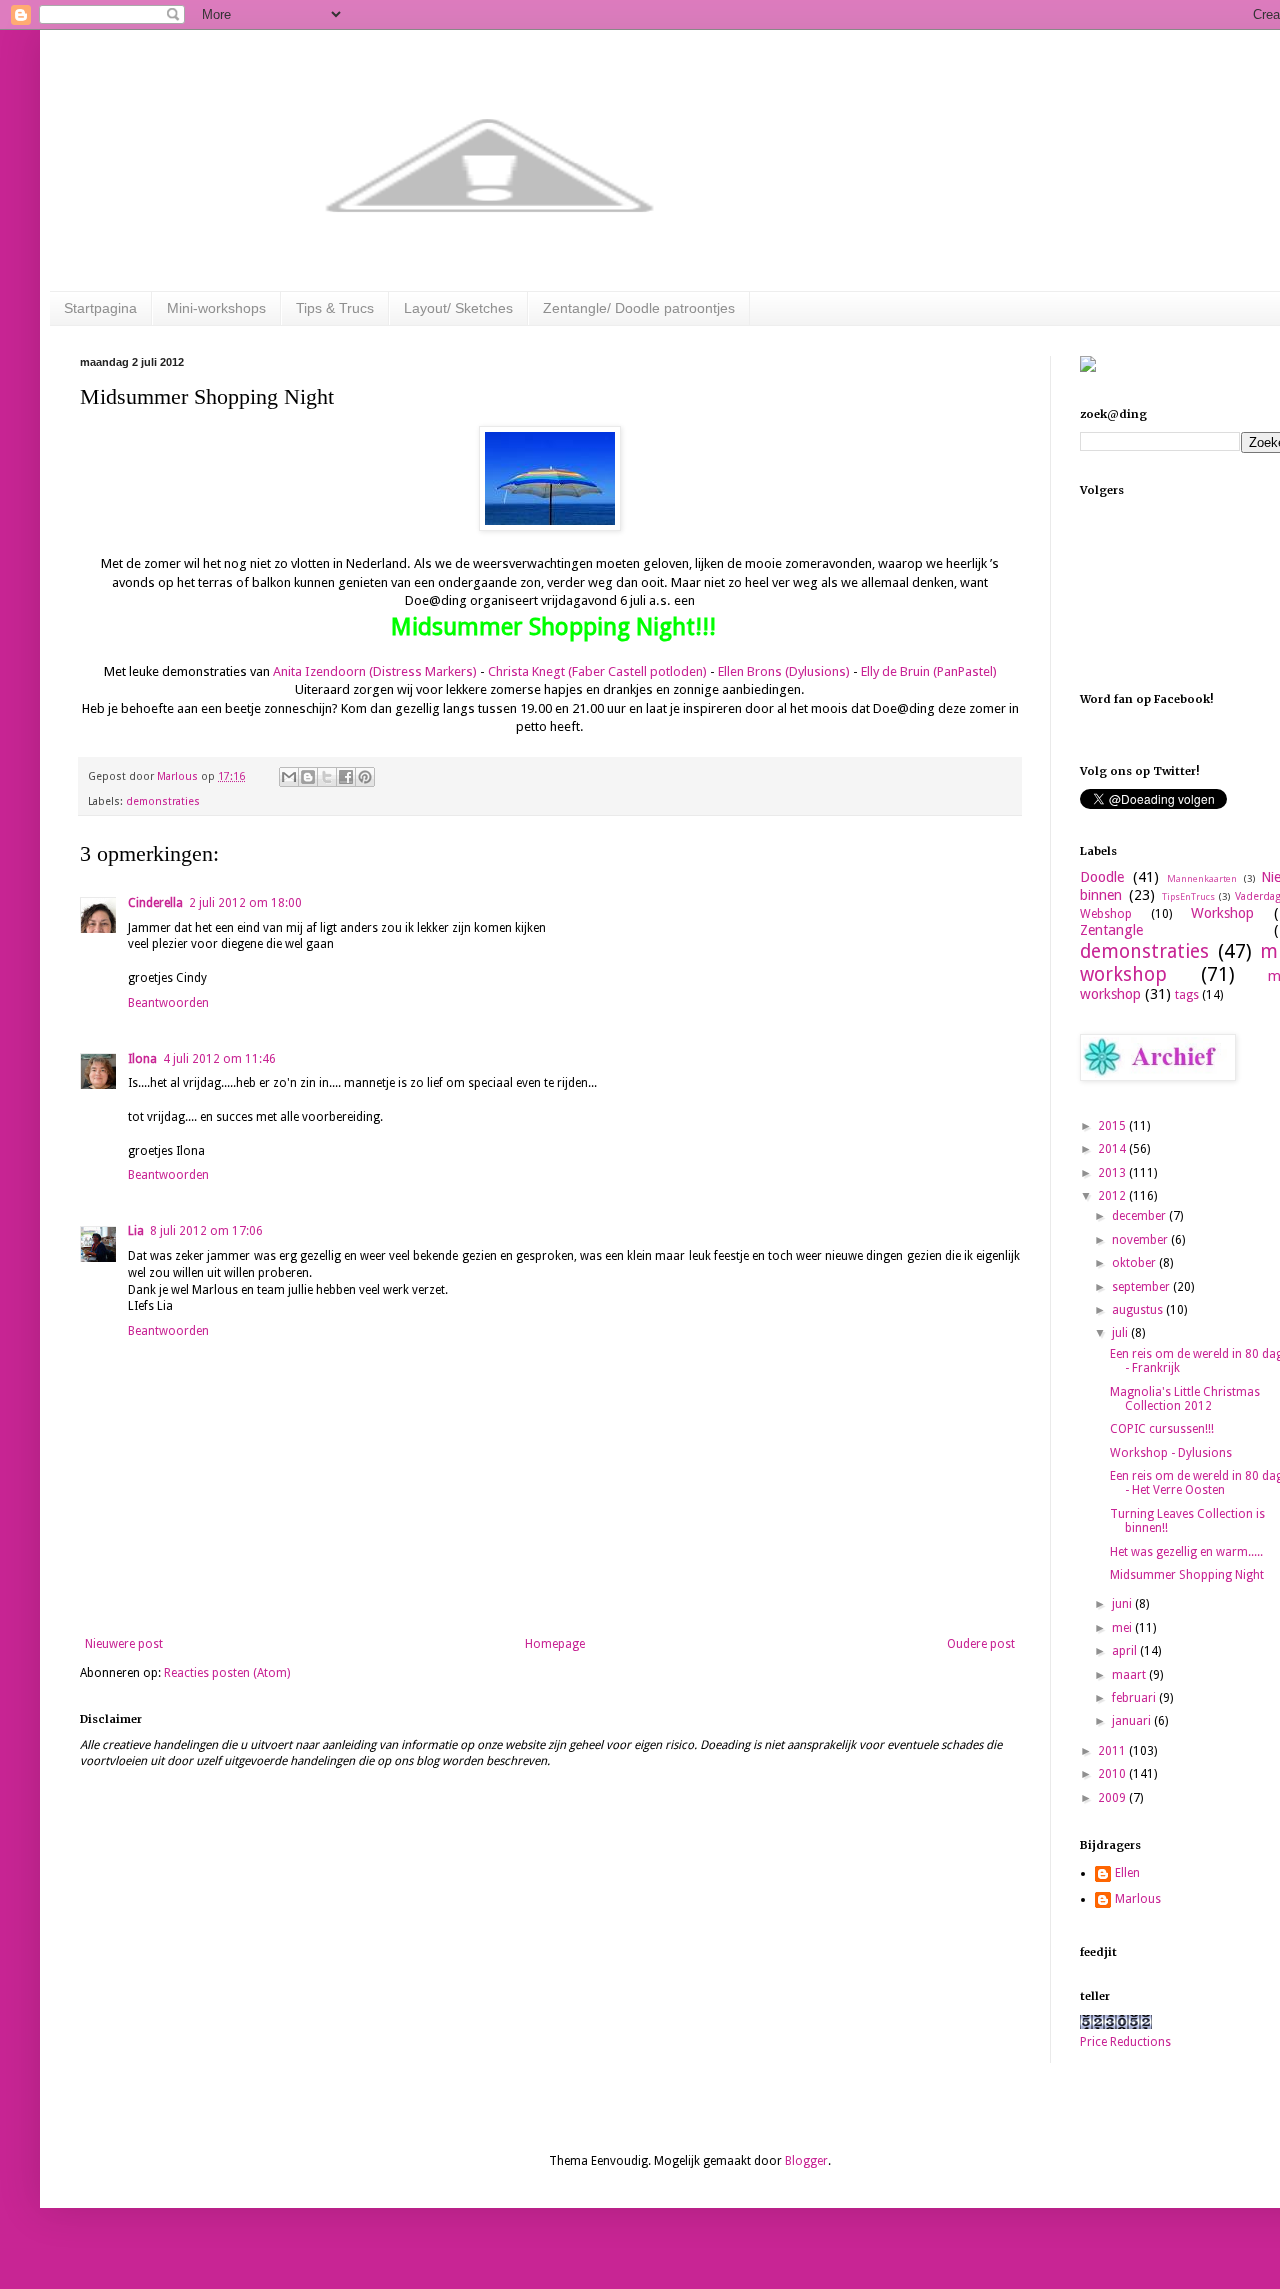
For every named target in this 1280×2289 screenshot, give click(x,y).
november (1141, 1240)
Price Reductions (1125, 2042)
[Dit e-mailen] (289, 777)
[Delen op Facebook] (346, 777)
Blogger (806, 2161)
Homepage (555, 1644)
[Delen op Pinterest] (365, 777)
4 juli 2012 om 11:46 (219, 1059)
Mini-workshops (216, 308)
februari (1135, 1698)
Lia (136, 1231)
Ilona (142, 1059)
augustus (1139, 1310)
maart (1130, 1675)
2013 (1113, 1173)
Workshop (1222, 913)
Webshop (1106, 914)
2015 (1113, 1126)
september (1142, 1287)
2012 (1113, 1196)
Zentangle (1111, 930)
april (1126, 1651)
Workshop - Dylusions (1171, 1453)
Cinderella (155, 903)
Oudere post (981, 1644)
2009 (1113, 1798)
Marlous (1138, 1899)
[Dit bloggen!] (308, 777)
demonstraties (163, 801)
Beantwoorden (168, 1003)
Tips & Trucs (335, 308)
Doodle (1102, 877)
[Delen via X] (327, 777)
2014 (1113, 1149)
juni (1123, 1604)
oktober (1135, 1263)
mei (1123, 1628)
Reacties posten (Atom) (227, 1673)
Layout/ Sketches (458, 308)
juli (1121, 1333)
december (1140, 1216)
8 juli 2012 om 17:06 (206, 1231)
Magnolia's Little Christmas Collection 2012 (1185, 1399)
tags (1187, 995)
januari (1133, 1721)
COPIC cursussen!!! (1162, 1429)
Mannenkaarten (1202, 878)
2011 (1113, 1751)
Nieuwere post (124, 1644)
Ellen (1127, 1873)
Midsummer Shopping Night (1187, 1575)
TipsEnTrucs (1188, 896)
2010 (1113, 1774)
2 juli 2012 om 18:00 (245, 903)
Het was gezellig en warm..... (1186, 1552)
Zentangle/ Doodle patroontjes (639, 308)
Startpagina (100, 308)
